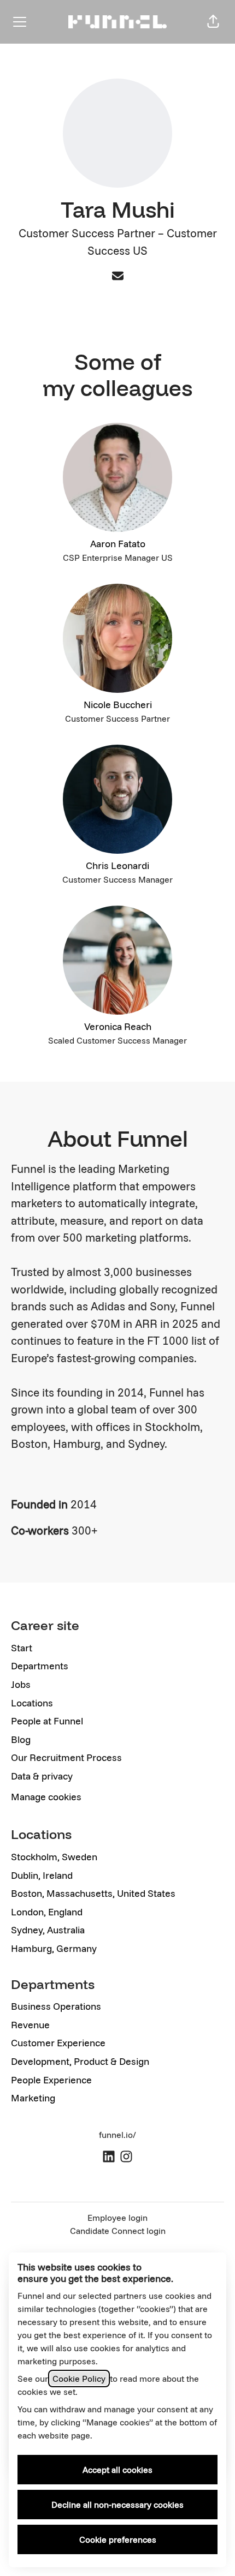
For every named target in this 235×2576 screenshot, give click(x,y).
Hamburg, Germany (54, 1948)
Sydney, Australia (48, 1930)
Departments (40, 1666)
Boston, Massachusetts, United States (93, 1893)
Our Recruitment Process (66, 1757)
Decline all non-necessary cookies (117, 2505)
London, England (47, 1912)
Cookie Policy (79, 2379)
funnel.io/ (117, 2135)
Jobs (21, 1684)
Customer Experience (58, 2043)
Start (22, 1648)
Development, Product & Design (80, 2061)
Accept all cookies (117, 2470)
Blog (21, 1739)
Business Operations (56, 2006)
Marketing (33, 2098)
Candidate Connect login (118, 2231)
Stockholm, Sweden (54, 1857)
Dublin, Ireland (42, 1875)
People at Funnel (47, 1721)
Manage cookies (46, 1797)
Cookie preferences (118, 2539)
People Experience (51, 2080)
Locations (32, 1703)
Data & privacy (42, 1776)
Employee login (117, 2218)
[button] (213, 22)
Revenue (30, 2025)
